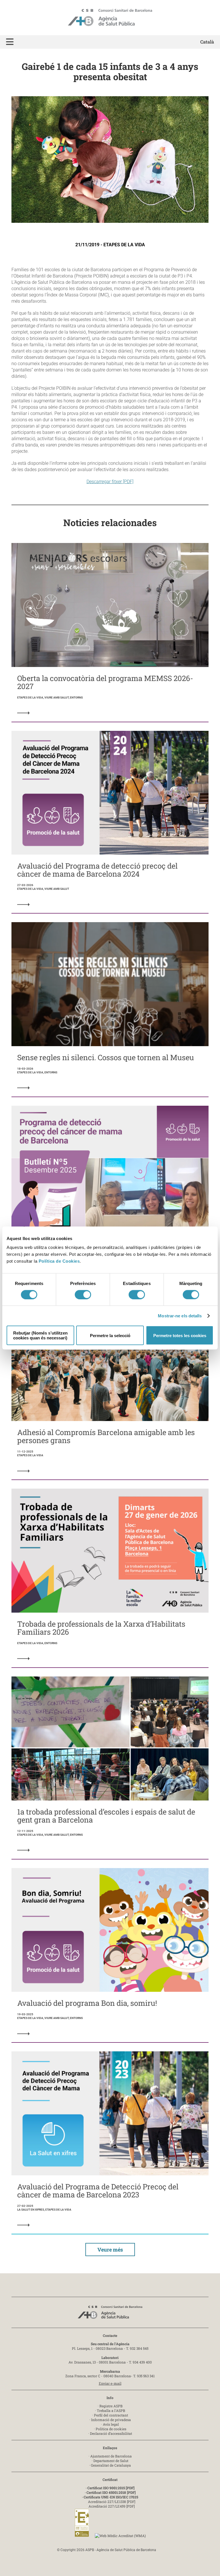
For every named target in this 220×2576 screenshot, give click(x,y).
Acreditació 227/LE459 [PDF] (112, 2506)
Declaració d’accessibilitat (111, 2433)
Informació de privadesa (111, 2420)
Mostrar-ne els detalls (180, 1315)
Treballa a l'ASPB (111, 2410)
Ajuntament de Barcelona (111, 2456)
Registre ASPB (111, 2406)
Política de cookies (111, 2429)
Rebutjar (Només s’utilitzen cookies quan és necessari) (40, 1335)
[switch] (83, 1294)
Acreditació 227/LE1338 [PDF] (112, 2502)
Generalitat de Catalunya (111, 2465)
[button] (10, 42)
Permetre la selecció (110, 1335)
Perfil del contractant (111, 2415)
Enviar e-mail (110, 2383)
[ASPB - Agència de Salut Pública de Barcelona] (110, 2314)
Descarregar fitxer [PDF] (110, 482)
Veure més (110, 2250)
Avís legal (111, 2424)
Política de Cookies (59, 1261)
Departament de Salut (111, 2461)
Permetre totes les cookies (180, 1335)
